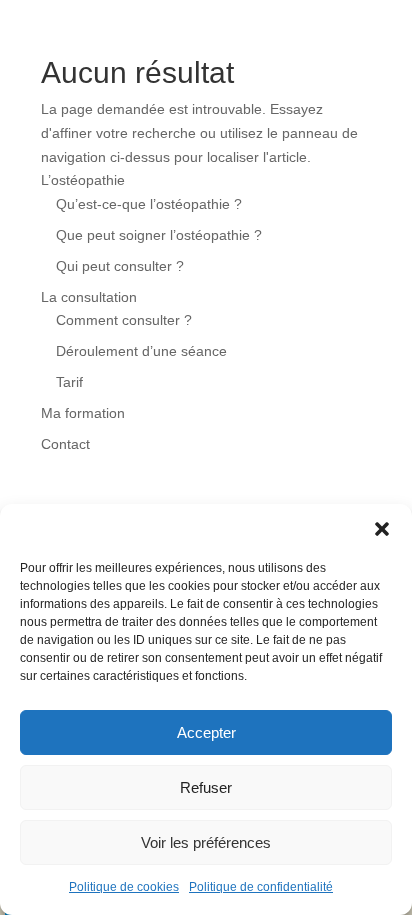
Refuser (206, 787)
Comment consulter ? (124, 320)
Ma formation (83, 413)
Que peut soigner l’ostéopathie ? (159, 235)
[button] (382, 529)
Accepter (206, 732)
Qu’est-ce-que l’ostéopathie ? (149, 204)
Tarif (69, 382)
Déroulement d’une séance (141, 351)
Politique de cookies (124, 887)
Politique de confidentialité (261, 887)
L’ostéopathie (83, 180)
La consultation (89, 297)
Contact (65, 444)
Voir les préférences (206, 842)
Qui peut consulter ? (120, 266)
